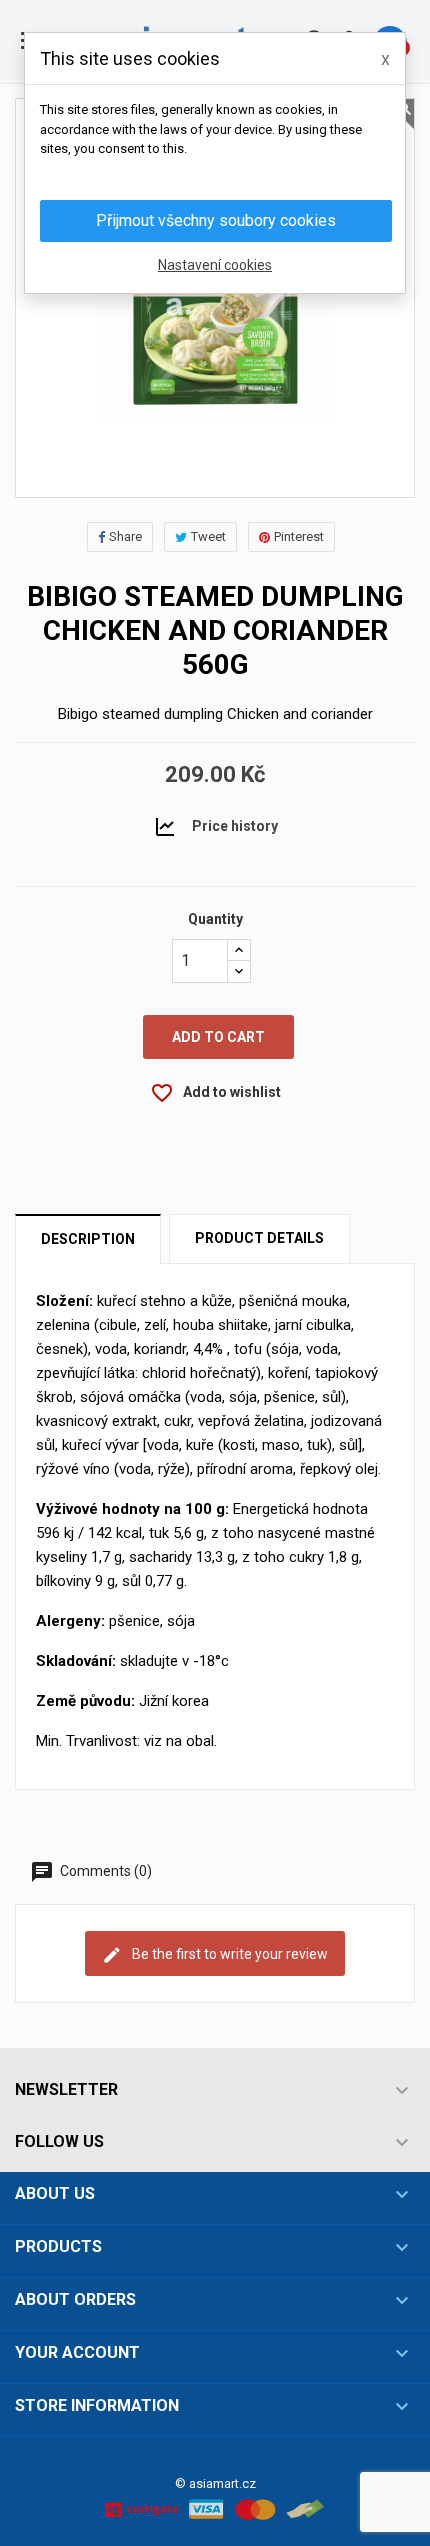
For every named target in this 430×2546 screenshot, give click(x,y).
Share (125, 536)
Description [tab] (88, 1239)
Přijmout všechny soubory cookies (216, 220)
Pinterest (299, 536)
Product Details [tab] (259, 1238)
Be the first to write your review (228, 1953)
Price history (235, 825)
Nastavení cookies (215, 265)
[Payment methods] (215, 2508)
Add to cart (218, 1037)
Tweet (208, 536)
